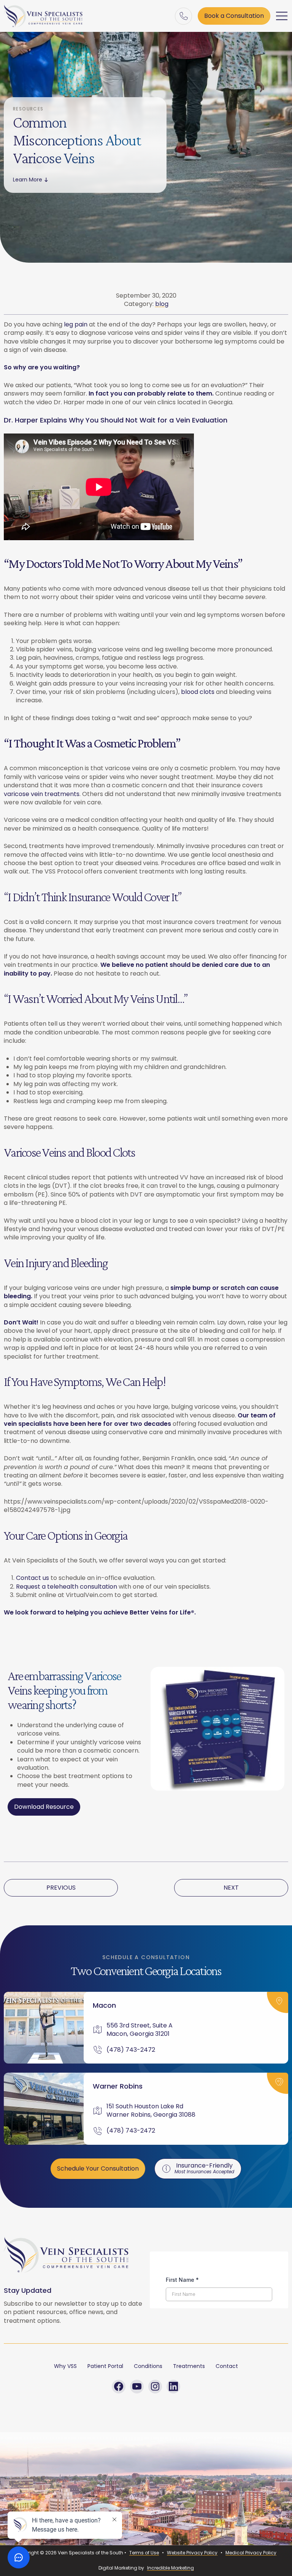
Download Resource (44, 1807)
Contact (227, 2366)
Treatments (189, 2366)
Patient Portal (105, 2366)
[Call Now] (183, 16)
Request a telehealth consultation (67, 1587)
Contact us (33, 1578)
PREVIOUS (61, 1888)
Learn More (28, 180)
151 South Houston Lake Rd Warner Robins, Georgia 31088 (151, 2111)
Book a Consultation (234, 16)
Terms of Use (144, 2553)
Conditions (148, 2366)
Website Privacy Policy (192, 2553)
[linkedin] (173, 2387)
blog (162, 304)
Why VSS (65, 2366)
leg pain (76, 324)
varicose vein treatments (42, 794)
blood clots (198, 692)
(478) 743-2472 (131, 2050)
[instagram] (155, 2387)
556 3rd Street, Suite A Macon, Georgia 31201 (140, 2030)
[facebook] (119, 2387)
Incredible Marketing (171, 2568)
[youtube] (137, 2387)
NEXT (231, 1888)
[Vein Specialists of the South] (43, 16)
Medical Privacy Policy (251, 2553)
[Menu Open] (282, 16)
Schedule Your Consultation (98, 2168)
